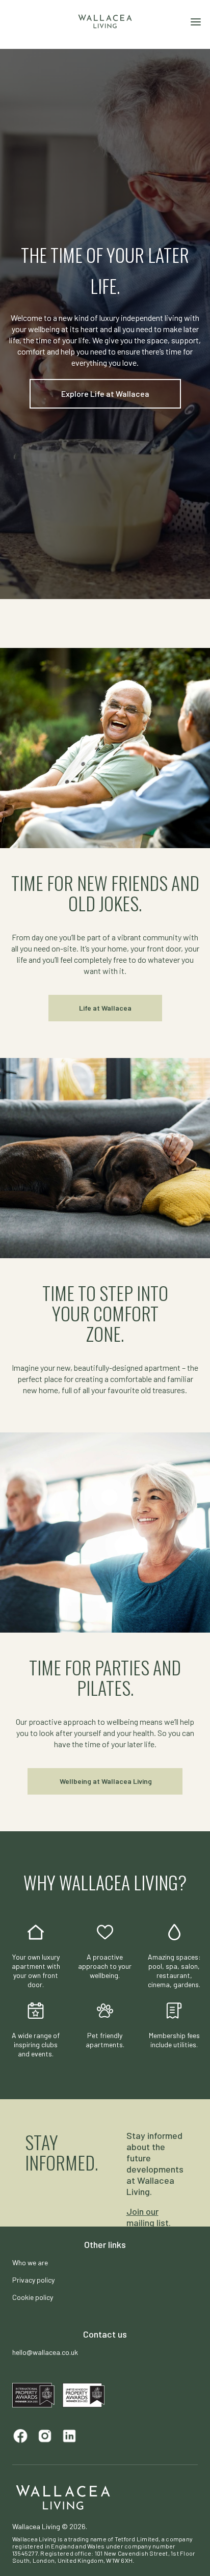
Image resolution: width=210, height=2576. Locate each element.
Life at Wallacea (105, 1008)
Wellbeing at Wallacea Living (105, 1781)
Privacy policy (33, 2280)
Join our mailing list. (149, 2217)
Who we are (30, 2262)
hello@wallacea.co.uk (45, 2352)
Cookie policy (33, 2297)
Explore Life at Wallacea (105, 394)
